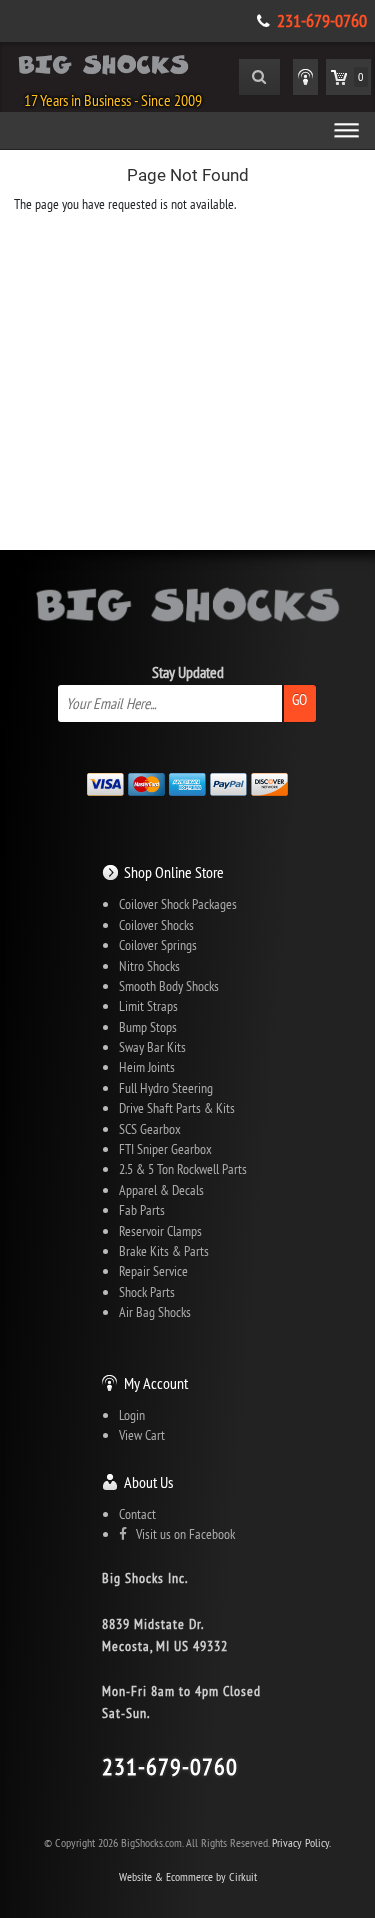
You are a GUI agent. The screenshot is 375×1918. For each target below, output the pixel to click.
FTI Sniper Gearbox (165, 1149)
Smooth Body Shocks (169, 986)
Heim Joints (147, 1067)
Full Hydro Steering (166, 1088)
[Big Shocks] (103, 68)
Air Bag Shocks (155, 1312)
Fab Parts (142, 1210)
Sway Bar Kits (152, 1047)
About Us (148, 1482)
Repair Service (153, 1271)
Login (132, 1415)
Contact (137, 1514)
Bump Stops (148, 1027)
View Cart (142, 1435)
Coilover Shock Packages (178, 904)
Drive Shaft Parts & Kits (177, 1108)
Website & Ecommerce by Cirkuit (188, 1876)
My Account (156, 1383)
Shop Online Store (174, 872)
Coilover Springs (158, 945)
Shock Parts (147, 1292)
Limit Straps (148, 1006)
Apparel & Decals (161, 1190)
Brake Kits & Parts (164, 1251)
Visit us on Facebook (181, 1534)
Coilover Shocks (156, 925)
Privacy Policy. (301, 1842)
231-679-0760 (322, 21)
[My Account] (305, 77)
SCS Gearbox (150, 1129)
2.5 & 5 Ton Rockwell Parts (183, 1169)
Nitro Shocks (149, 966)
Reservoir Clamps (160, 1231)
